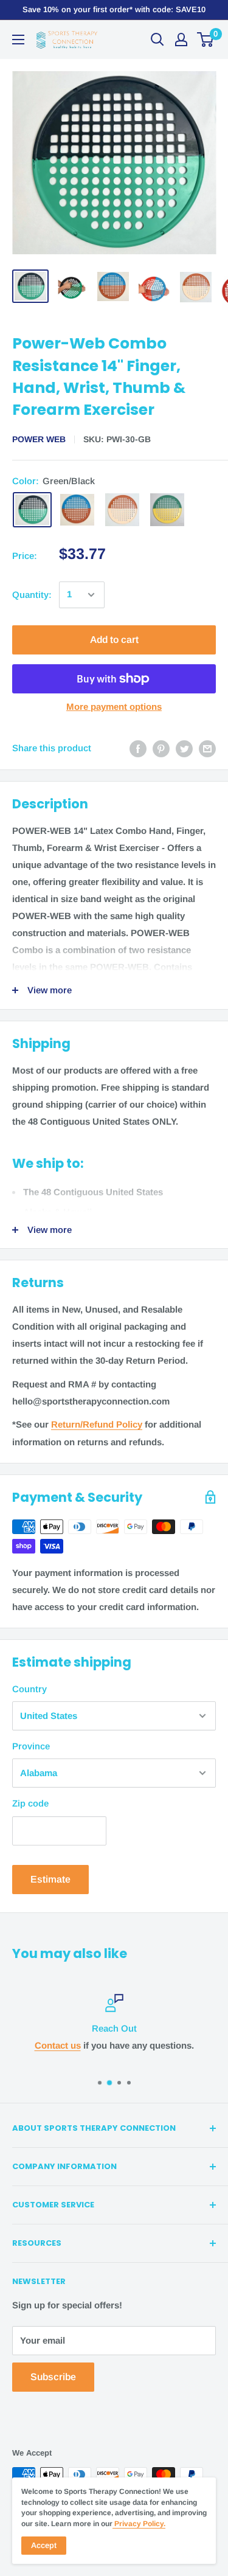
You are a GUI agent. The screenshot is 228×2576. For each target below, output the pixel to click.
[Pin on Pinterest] (161, 748)
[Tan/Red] (122, 510)
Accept (44, 2545)
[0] (206, 40)
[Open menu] (18, 40)
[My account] (181, 40)
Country (29, 1689)
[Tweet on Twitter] (184, 748)
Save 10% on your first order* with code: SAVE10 (114, 9)
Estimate (50, 1879)
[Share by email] (207, 748)
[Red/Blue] (77, 510)
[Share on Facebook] (138, 748)
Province (31, 1746)
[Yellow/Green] (167, 510)
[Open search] (157, 40)
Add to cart (114, 640)
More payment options (114, 706)
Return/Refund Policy (97, 1424)
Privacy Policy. (139, 2524)
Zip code (30, 1803)
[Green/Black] (32, 510)
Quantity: (32, 595)
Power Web (39, 439)
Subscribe (53, 2377)
